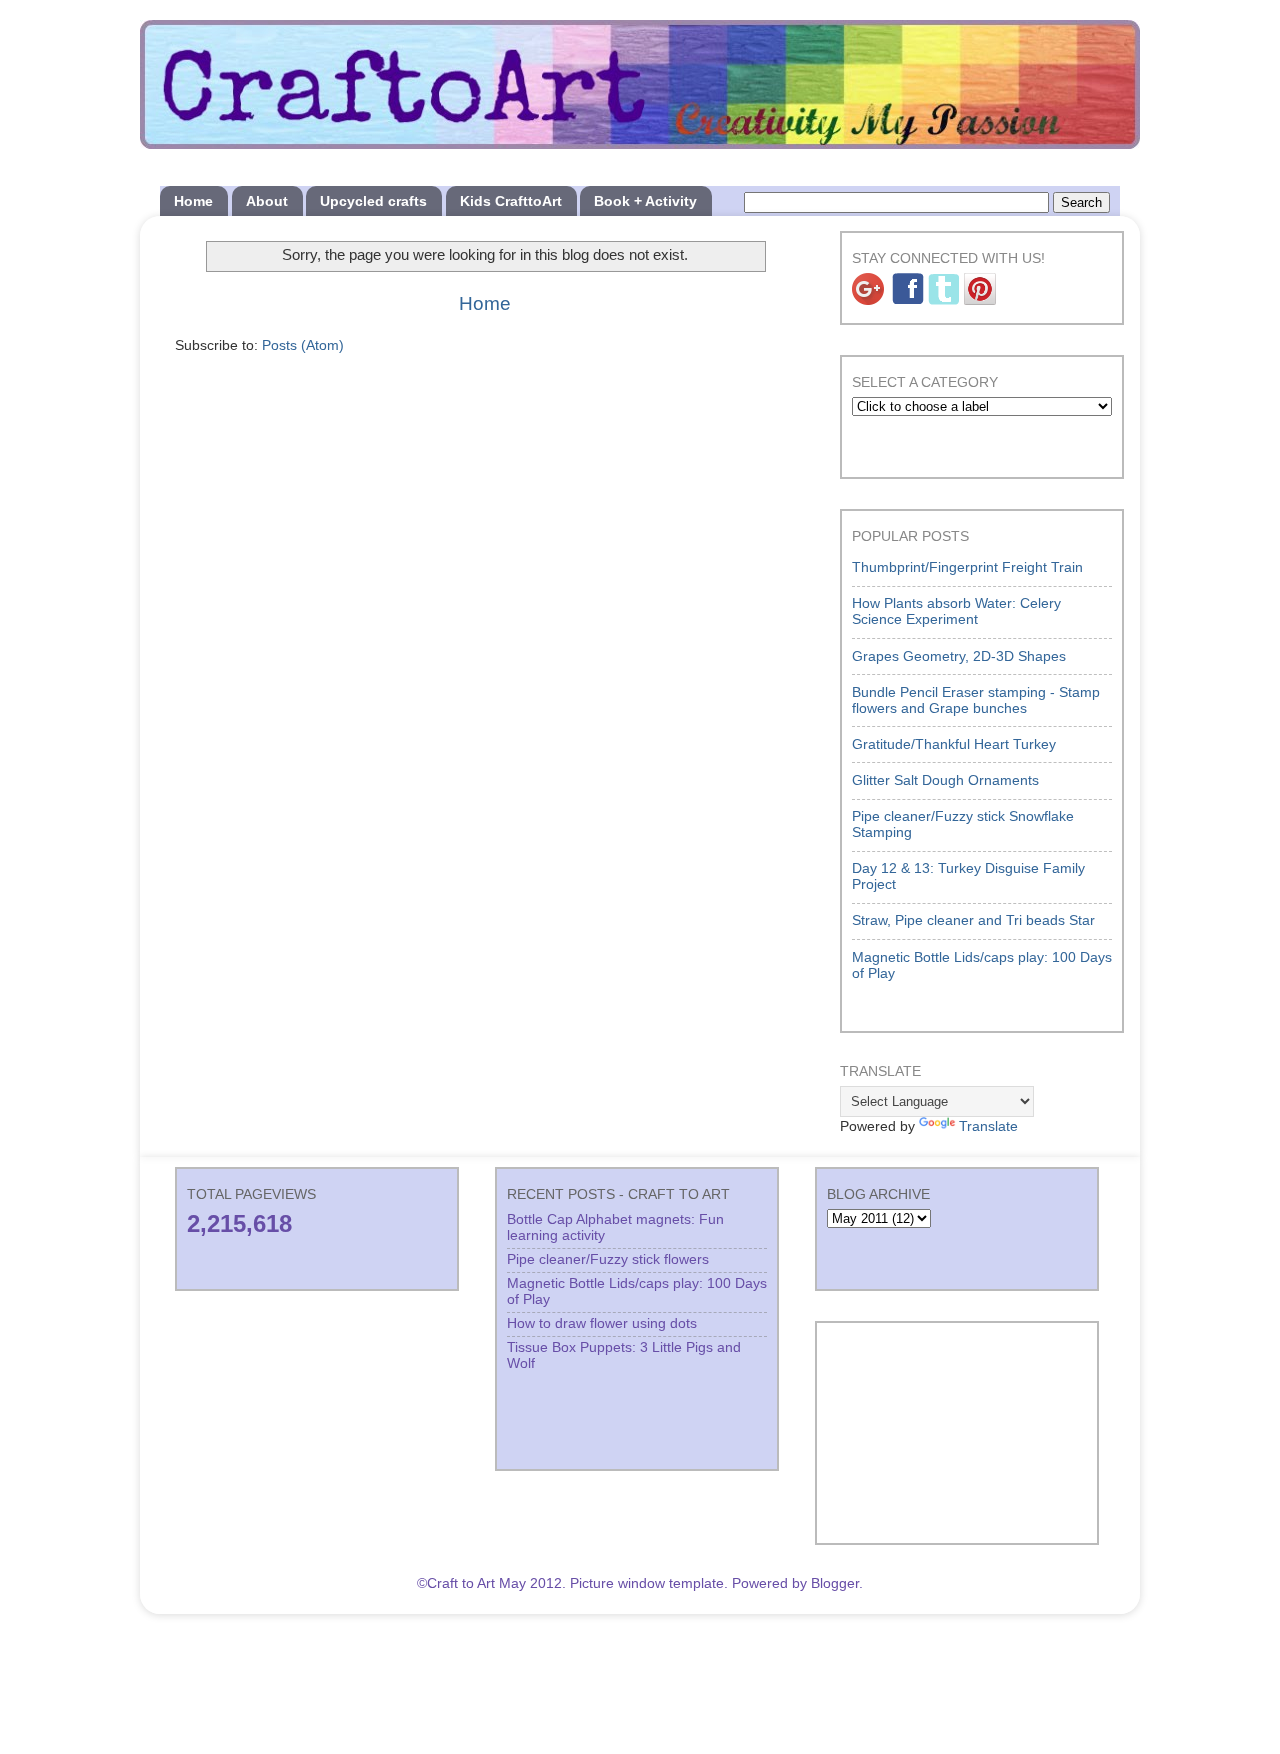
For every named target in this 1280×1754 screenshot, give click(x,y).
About (267, 201)
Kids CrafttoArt (511, 201)
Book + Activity (645, 201)
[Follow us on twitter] (944, 300)
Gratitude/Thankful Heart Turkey (954, 744)
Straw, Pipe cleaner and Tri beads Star (973, 920)
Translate (988, 1126)
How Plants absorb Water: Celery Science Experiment (956, 611)
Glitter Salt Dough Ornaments (945, 780)
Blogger (835, 1583)
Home (193, 201)
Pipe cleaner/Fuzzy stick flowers (608, 1259)
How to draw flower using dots (602, 1323)
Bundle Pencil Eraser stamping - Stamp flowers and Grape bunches (976, 700)
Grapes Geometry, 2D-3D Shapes (959, 656)
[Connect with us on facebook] (908, 300)
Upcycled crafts (373, 201)
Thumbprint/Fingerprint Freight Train (967, 567)
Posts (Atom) (303, 345)
